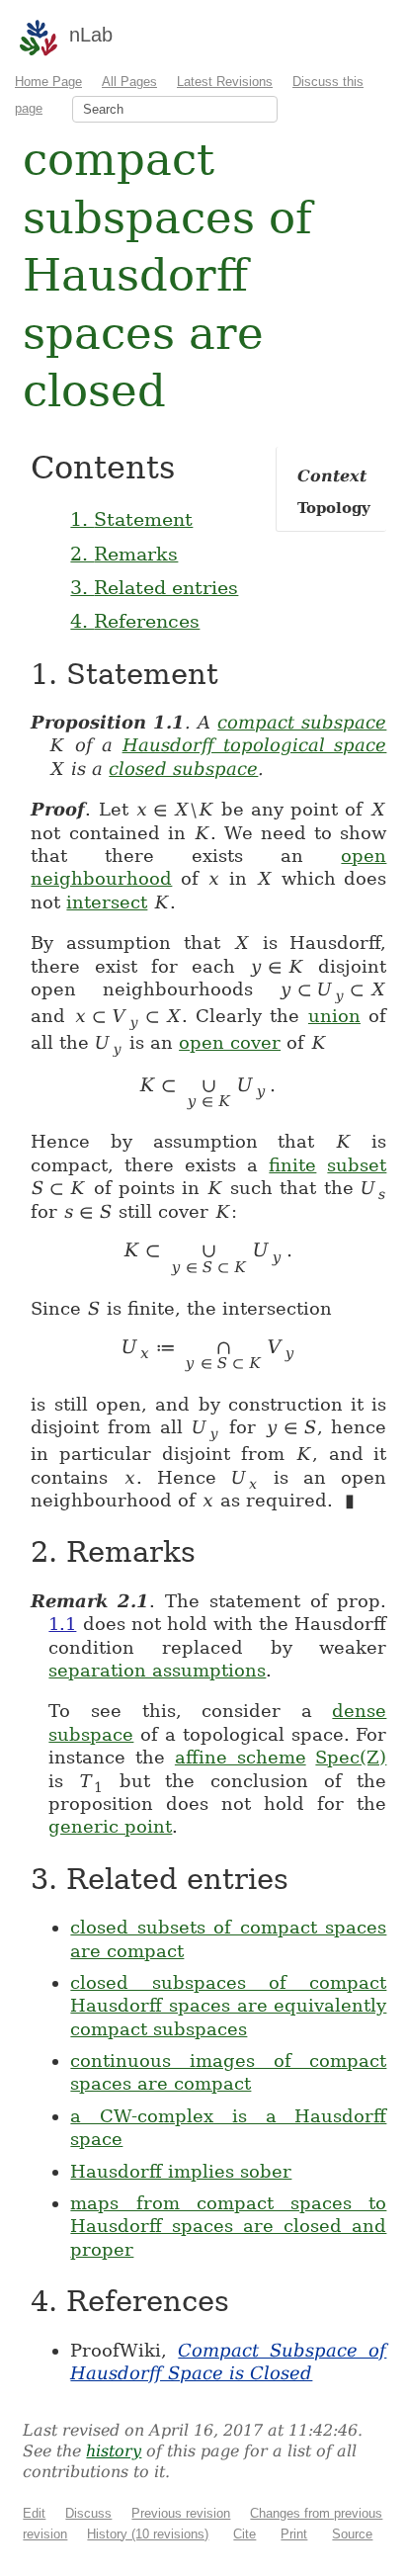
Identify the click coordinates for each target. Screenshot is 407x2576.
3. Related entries (154, 587)
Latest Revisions (225, 82)
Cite (244, 2534)
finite (292, 1165)
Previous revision (181, 2513)
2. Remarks (124, 554)
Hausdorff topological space (255, 745)
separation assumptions (157, 1670)
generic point (110, 1826)
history (114, 2451)
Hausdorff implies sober (181, 2171)
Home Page (48, 82)
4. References (135, 621)
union (334, 1016)
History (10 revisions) (148, 2534)
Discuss (88, 2513)
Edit (34, 2513)
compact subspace (302, 722)
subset (357, 1165)
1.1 (62, 1624)
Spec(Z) (351, 1757)
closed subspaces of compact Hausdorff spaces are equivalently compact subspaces (228, 2006)
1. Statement (131, 519)
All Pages (129, 82)
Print (294, 2534)
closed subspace (183, 769)
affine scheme (241, 1757)
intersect (107, 902)
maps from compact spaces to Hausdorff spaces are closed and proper (228, 2226)
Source (352, 2534)
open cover (230, 1042)
